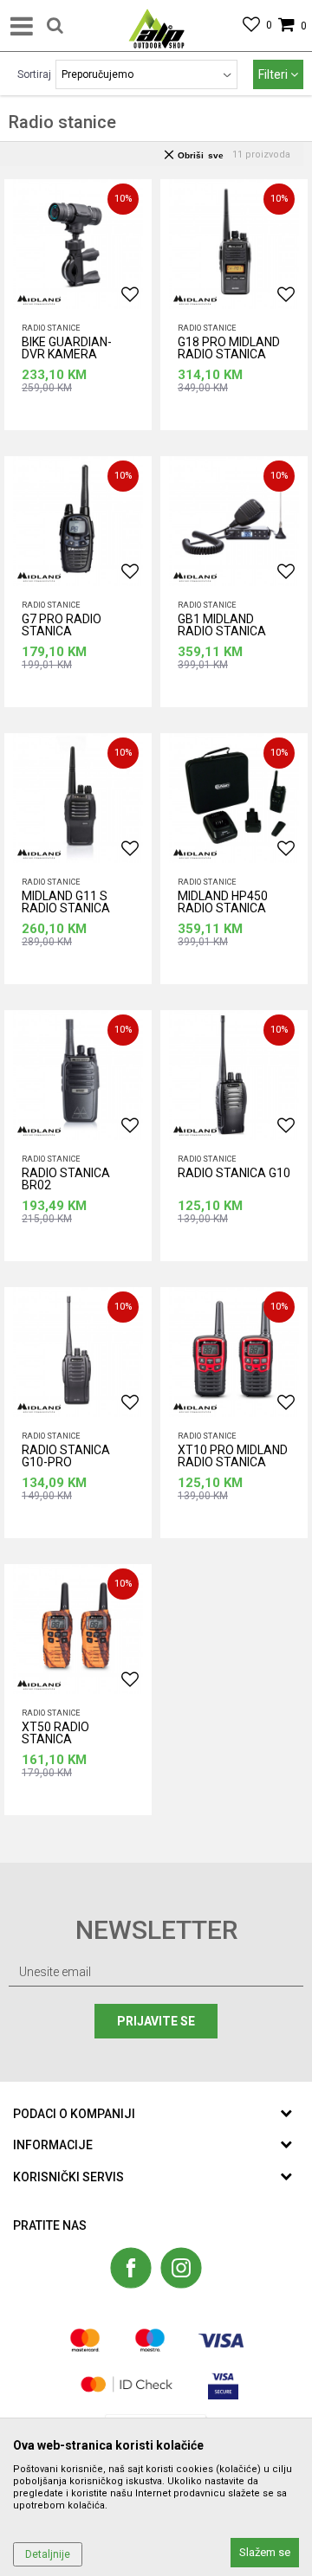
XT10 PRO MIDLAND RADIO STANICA (233, 1456)
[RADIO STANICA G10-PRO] (78, 1352)
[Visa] (221, 2340)
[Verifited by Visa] (223, 2384)
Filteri (274, 74)
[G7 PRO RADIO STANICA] (78, 521)
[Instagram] (181, 2268)
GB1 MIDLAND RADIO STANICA (222, 625)
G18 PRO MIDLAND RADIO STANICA (229, 348)
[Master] (85, 2340)
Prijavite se (156, 2021)
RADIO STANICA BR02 (66, 1179)
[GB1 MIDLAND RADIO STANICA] (234, 521)
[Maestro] (150, 2340)
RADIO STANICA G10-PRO (66, 1456)
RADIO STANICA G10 (234, 1173)
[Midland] (39, 300)
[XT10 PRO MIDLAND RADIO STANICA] (234, 1352)
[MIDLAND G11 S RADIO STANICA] (78, 798)
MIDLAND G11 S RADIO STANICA (66, 902)
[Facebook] (131, 2268)
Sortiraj (34, 74)
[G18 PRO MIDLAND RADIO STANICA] (234, 244)
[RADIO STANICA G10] (234, 1075)
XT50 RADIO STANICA (55, 1733)
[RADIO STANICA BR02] (78, 1075)
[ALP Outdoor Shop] (156, 26)
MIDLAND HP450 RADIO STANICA (223, 902)
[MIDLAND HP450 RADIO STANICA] (234, 798)
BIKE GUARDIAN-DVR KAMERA (67, 348)
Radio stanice (51, 328)
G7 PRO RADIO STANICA (62, 625)
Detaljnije (48, 2554)
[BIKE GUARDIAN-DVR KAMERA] (78, 244)
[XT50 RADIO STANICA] (78, 1629)
